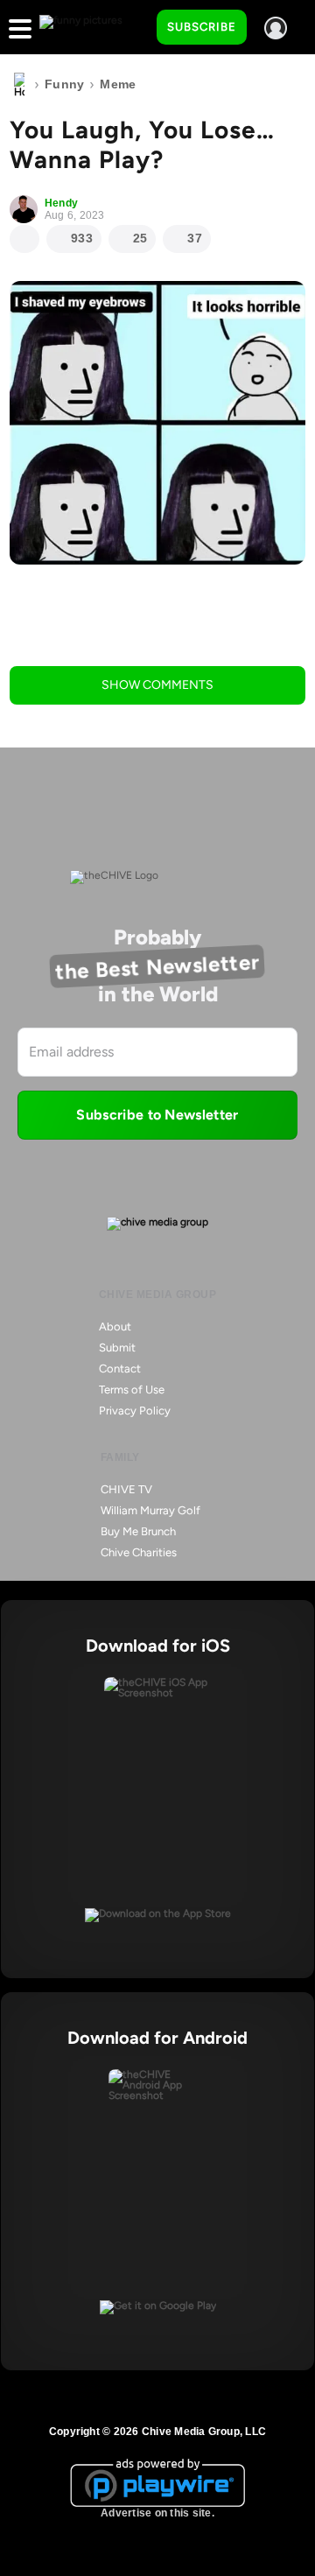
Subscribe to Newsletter (157, 1115)
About (115, 1327)
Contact (120, 1369)
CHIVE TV (126, 1489)
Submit (117, 1348)
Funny (64, 84)
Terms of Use (132, 1390)
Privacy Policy (135, 1411)
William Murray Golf (150, 1510)
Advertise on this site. (157, 2513)
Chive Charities (139, 1552)
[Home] (19, 85)
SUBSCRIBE (202, 27)
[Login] (276, 28)
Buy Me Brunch (138, 1531)
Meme (118, 84)
